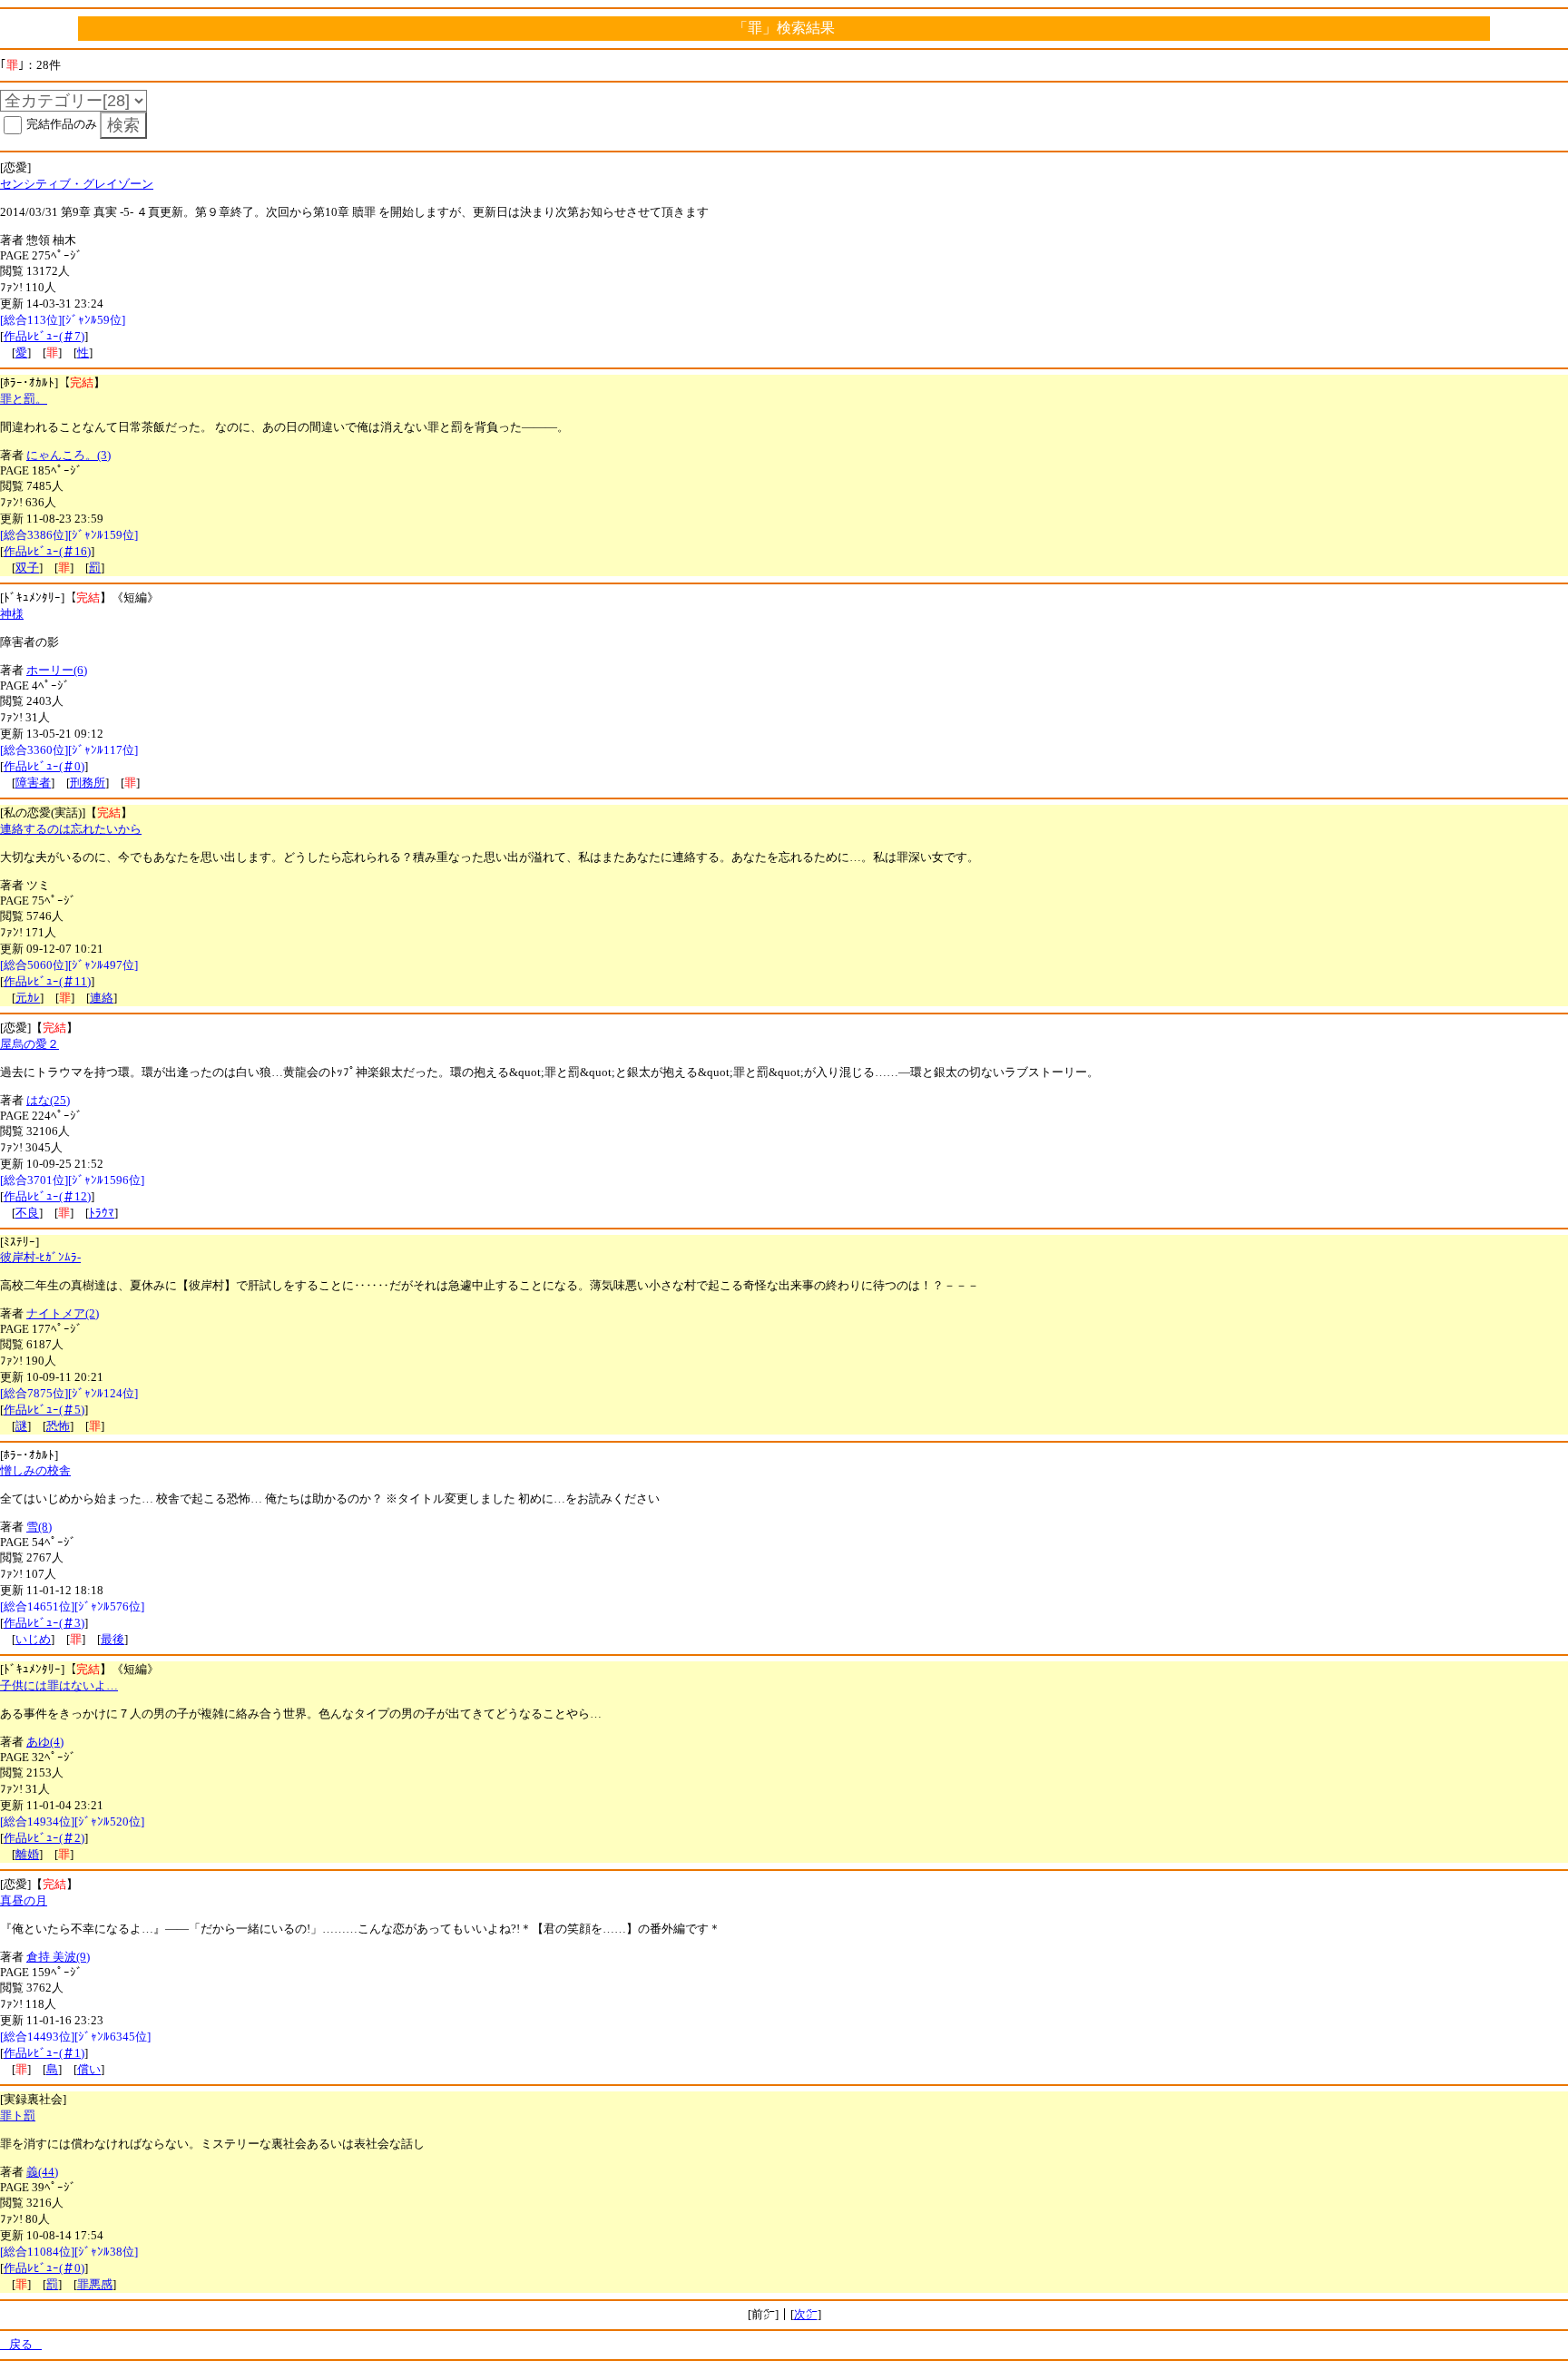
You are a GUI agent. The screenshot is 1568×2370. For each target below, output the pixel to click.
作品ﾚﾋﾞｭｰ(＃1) (44, 2053)
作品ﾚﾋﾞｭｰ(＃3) (44, 1623)
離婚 (27, 1854)
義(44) (42, 2172)
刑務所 (88, 783)
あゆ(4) (45, 1742)
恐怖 (58, 1426)
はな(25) (48, 1100)
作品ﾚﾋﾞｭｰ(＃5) (44, 1410)
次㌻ (806, 2314)
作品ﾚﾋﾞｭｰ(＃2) (44, 1838)
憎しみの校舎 (35, 1470)
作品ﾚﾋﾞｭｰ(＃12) (47, 1196)
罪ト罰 (18, 2115)
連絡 (102, 998)
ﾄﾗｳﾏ (102, 1213)
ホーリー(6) (57, 670)
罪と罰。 (24, 399)
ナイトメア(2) (63, 1313)
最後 (113, 1639)
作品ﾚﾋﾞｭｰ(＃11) (47, 981)
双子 (27, 568)
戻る (21, 2344)
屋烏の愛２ (29, 1044)
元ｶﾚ (28, 998)
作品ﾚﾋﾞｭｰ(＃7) (44, 336)
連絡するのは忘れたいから (71, 829)
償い (89, 2069)
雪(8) (39, 1527)
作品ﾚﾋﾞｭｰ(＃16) (47, 551)
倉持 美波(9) (58, 1957)
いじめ (33, 1639)
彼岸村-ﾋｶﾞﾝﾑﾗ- (40, 1257)
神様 (12, 614)
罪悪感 (95, 2284)
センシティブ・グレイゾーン (77, 184)
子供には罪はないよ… (59, 1685)
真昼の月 (24, 1900)
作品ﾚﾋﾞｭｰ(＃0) (44, 766)
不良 (27, 1213)
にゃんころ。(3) (69, 455)
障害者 (33, 783)
